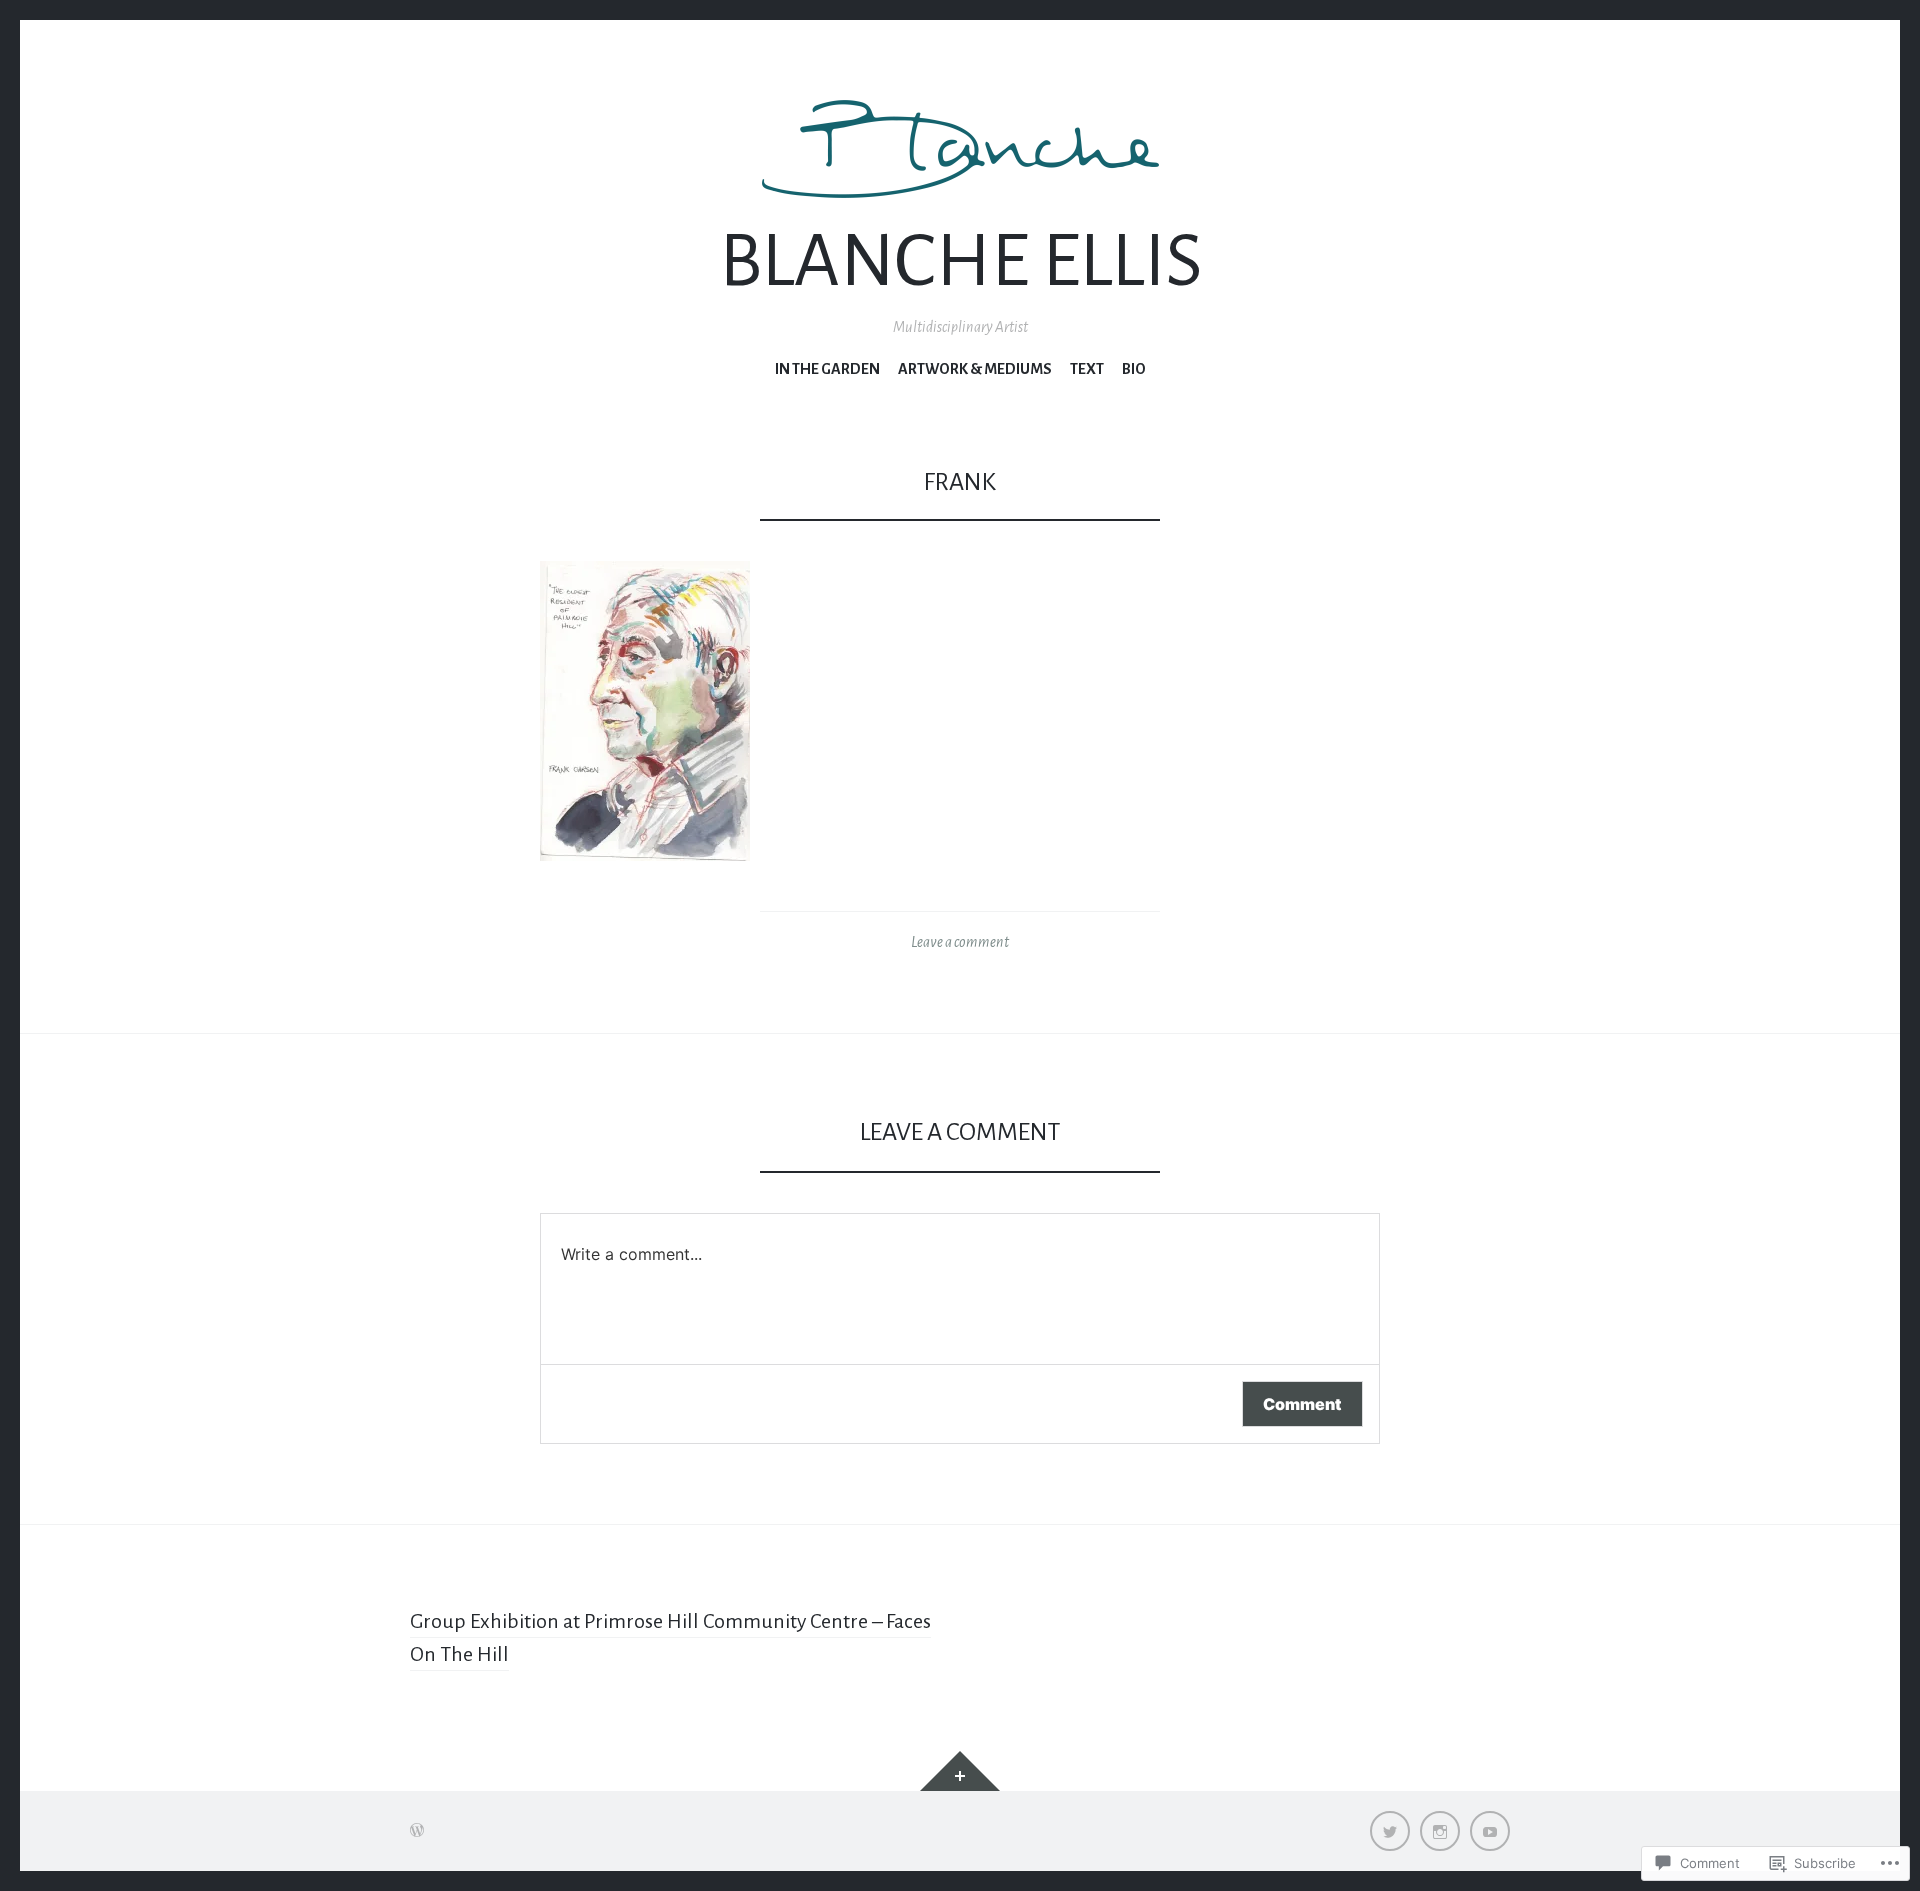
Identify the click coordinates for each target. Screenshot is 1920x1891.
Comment (1302, 1404)
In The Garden (827, 369)
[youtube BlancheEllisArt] (1490, 1831)
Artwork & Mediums (975, 369)
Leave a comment (960, 942)
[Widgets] (960, 1771)
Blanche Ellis (960, 261)
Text (1087, 369)
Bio (1134, 369)
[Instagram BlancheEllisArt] (1440, 1831)
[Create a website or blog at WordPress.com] (417, 1831)
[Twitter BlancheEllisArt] (1390, 1831)
